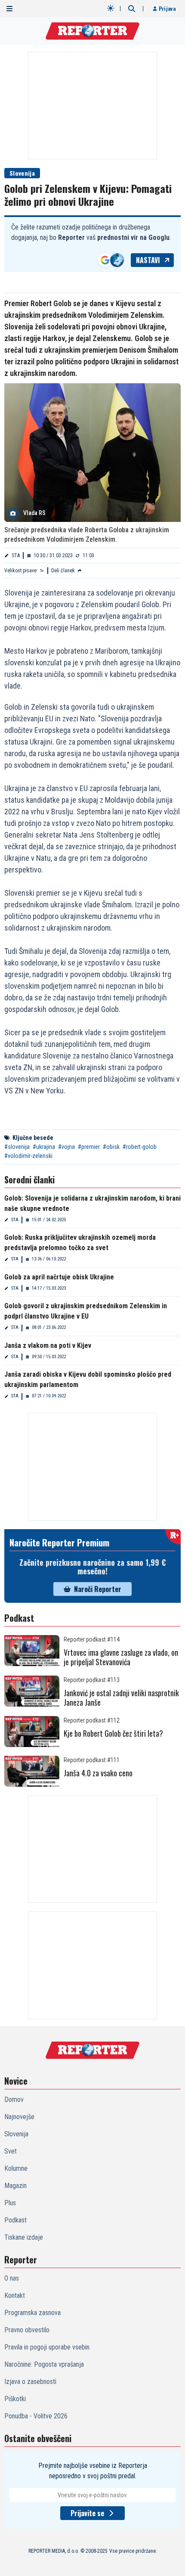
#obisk (111, 1147)
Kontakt (15, 2295)
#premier (89, 1147)
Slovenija (22, 173)
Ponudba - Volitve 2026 (36, 2416)
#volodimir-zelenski (28, 1156)
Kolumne (16, 2168)
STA (16, 556)
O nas (12, 2278)
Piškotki (15, 2399)
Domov (14, 2100)
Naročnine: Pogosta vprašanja (44, 2364)
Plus (10, 2203)
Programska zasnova (32, 2313)
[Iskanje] (132, 9)
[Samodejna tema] (111, 8)
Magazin (15, 2186)
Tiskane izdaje (24, 2237)
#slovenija (17, 1147)
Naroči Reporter (98, 1589)
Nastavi (148, 260)
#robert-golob (140, 1147)
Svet (11, 2151)
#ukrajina (44, 1147)
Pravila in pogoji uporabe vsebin (47, 2347)
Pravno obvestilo (27, 2330)
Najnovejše (19, 2117)
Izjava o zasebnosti (30, 2382)
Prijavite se (87, 2513)
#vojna (66, 1147)
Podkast (15, 2220)
